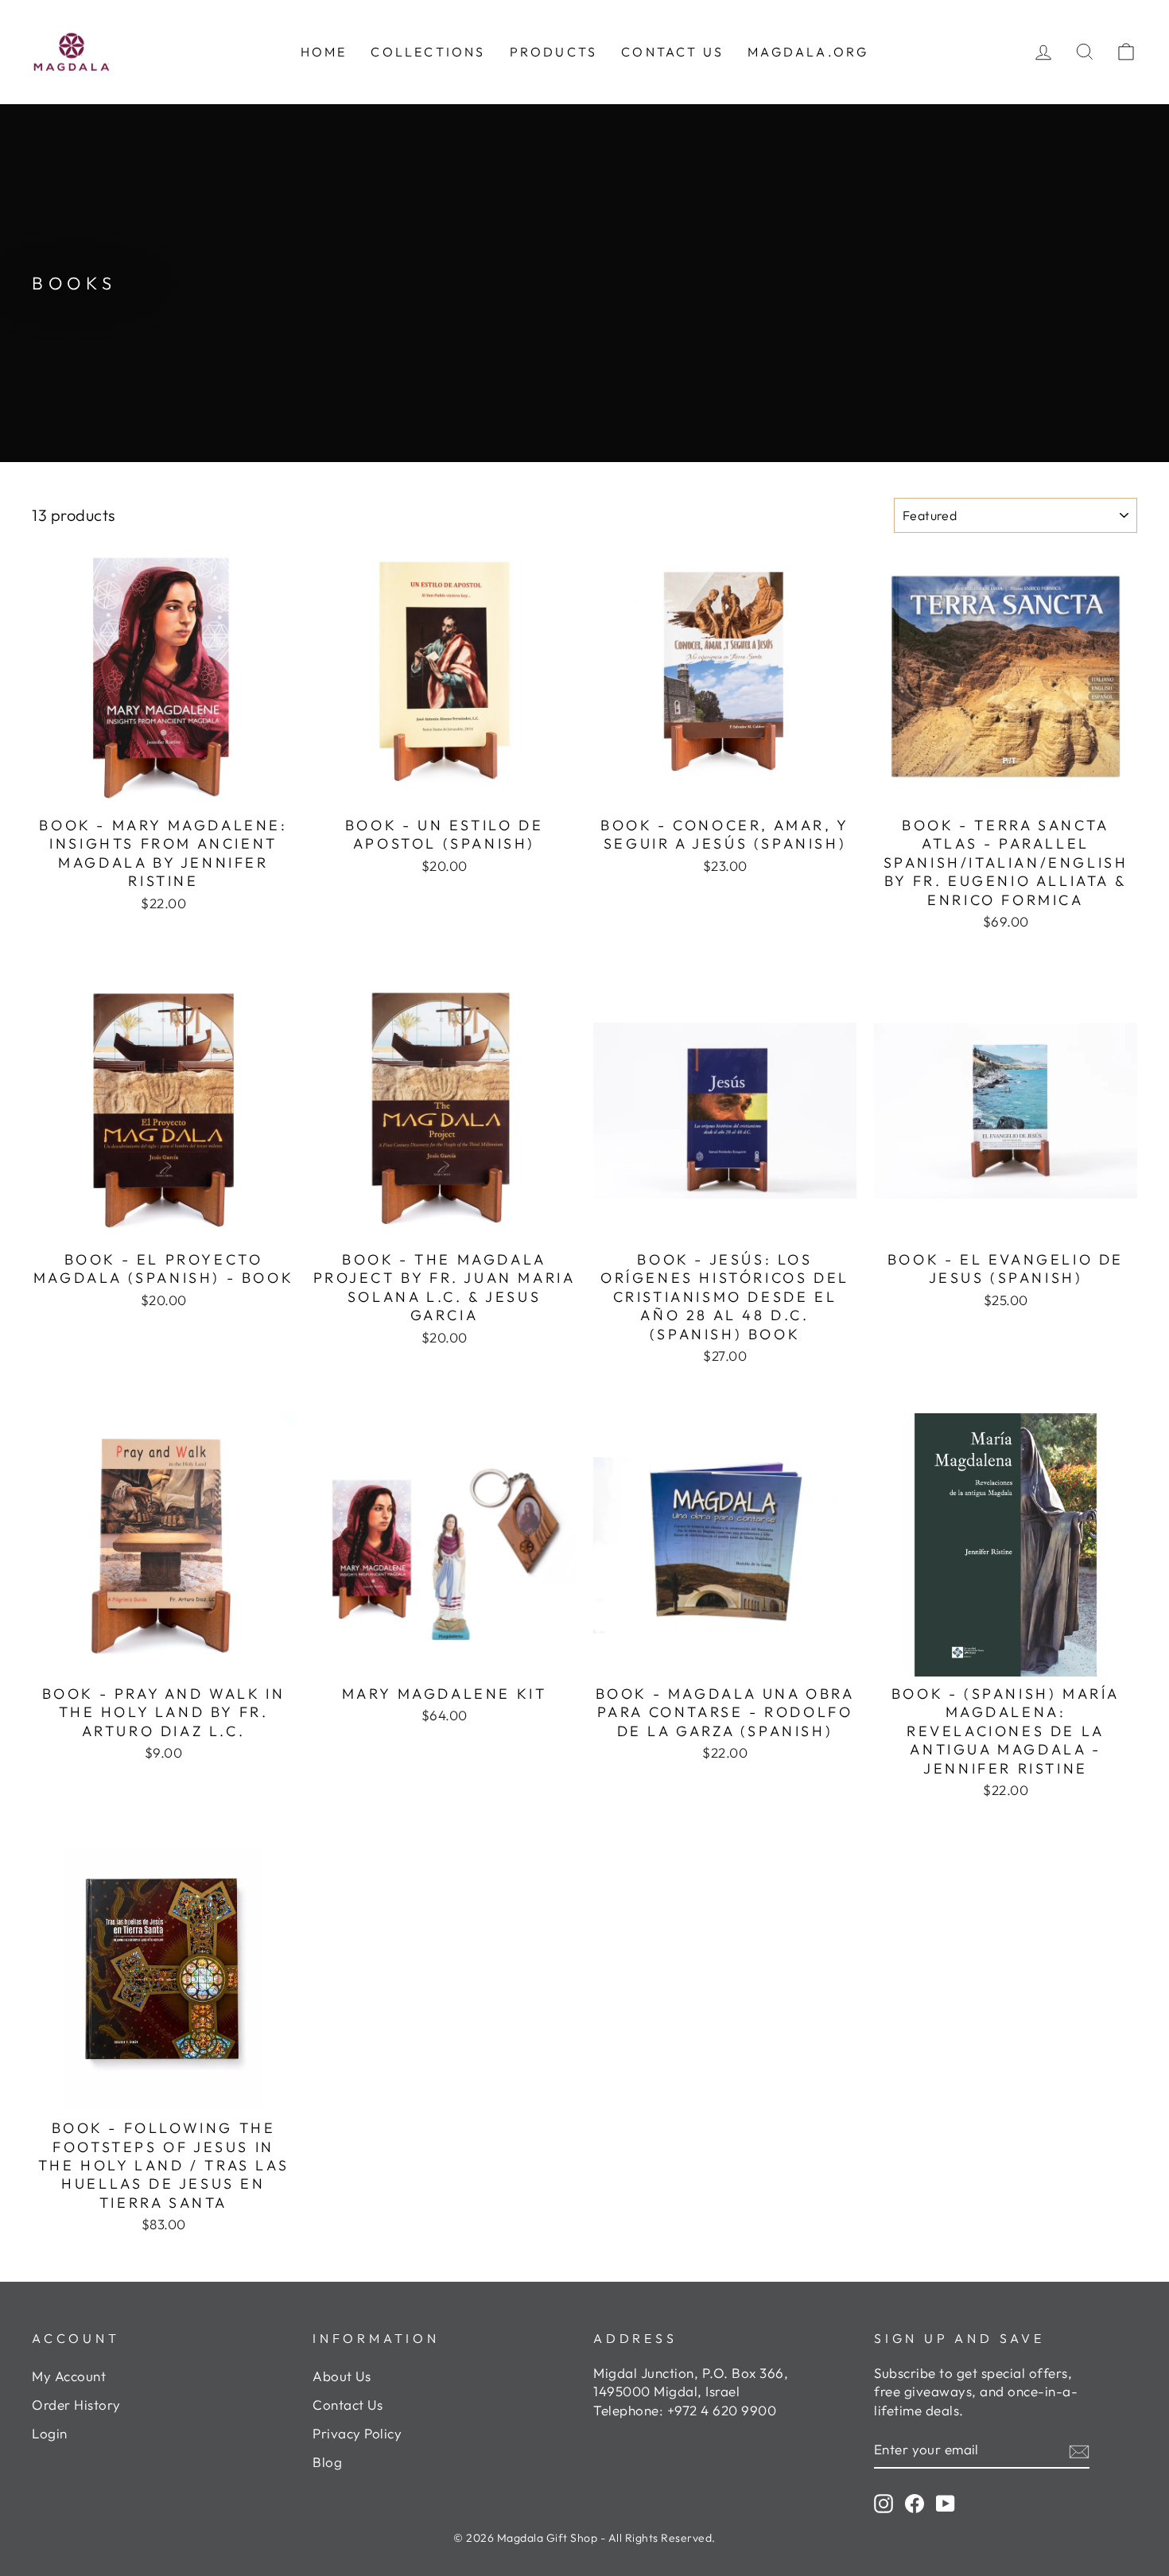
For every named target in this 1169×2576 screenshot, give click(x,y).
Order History (76, 2405)
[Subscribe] (1079, 2450)
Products (554, 52)
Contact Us (348, 2405)
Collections (428, 52)
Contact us (672, 52)
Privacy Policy (357, 2433)
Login (50, 2433)
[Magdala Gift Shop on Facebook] (915, 2503)
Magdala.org (808, 52)
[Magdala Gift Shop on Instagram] (884, 2503)
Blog (327, 2462)
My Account (69, 2376)
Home (324, 52)
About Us (342, 2376)
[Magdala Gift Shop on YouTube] (946, 2503)
